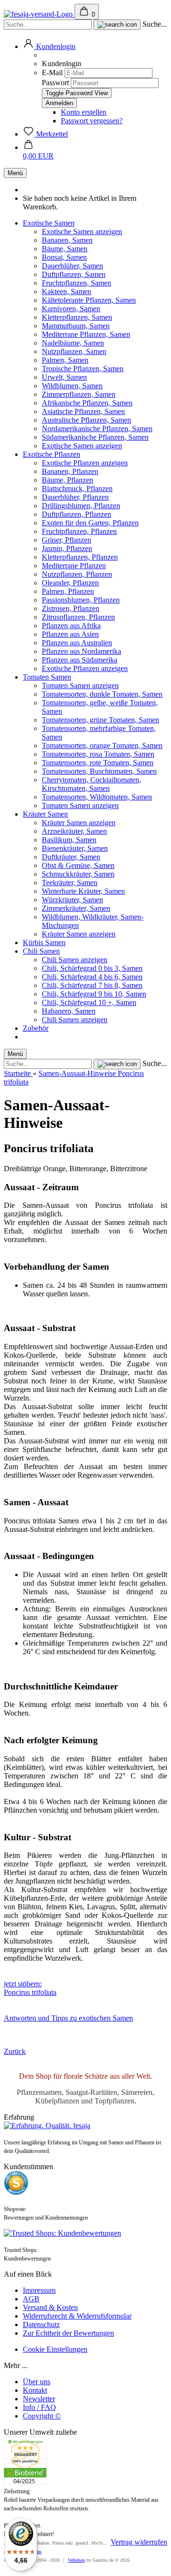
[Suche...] (117, 25)
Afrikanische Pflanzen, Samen (87, 403)
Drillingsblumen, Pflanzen (81, 506)
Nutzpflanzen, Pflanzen (77, 574)
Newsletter (39, 2399)
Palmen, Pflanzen (68, 591)
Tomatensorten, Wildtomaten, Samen (97, 797)
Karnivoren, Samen (71, 309)
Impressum (39, 2290)
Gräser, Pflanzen (66, 540)
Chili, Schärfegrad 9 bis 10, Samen (94, 994)
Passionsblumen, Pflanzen (81, 600)
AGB (31, 2299)
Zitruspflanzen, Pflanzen (78, 617)
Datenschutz (41, 2324)
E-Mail (52, 73)
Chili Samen (41, 951)
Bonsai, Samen (64, 257)
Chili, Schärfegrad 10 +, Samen (89, 1002)
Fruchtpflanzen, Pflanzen (79, 531)
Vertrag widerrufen (139, 2542)
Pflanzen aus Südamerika (80, 660)
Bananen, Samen (67, 240)
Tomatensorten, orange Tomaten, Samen (102, 745)
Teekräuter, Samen (70, 883)
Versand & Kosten (50, 2307)
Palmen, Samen (65, 360)
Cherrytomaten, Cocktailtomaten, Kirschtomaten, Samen (91, 784)
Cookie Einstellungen (55, 2349)
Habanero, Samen (69, 1011)
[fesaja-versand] (39, 14)
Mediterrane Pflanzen (74, 566)
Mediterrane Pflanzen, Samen (86, 334)
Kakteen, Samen (66, 291)
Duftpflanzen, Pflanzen (76, 514)
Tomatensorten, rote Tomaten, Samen (98, 763)
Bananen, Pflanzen (70, 471)
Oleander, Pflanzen (70, 583)
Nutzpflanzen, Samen (74, 351)
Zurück (15, 2051)
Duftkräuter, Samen (71, 857)
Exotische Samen (49, 223)
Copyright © (42, 2416)
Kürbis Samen (44, 943)
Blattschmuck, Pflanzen (77, 489)
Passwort (55, 83)
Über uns (37, 2382)
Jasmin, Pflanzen (67, 548)
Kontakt (35, 2390)
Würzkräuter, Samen (72, 900)
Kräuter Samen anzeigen (79, 823)
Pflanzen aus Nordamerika (81, 651)
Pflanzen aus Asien (70, 634)
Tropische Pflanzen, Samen (83, 369)
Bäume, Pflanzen (67, 480)
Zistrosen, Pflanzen (71, 608)
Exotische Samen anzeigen (82, 232)
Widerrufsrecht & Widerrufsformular (77, 2316)
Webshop (76, 2560)
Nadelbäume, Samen (73, 343)
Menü (15, 173)
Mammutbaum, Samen (76, 326)
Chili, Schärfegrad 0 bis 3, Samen (92, 968)
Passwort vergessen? (92, 121)
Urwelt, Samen (64, 377)
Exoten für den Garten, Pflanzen (90, 523)
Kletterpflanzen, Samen (77, 317)
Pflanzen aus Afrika (71, 626)
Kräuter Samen (45, 814)
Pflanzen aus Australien (77, 643)
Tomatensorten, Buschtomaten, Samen (99, 771)
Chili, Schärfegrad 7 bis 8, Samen (92, 985)
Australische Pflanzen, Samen (86, 420)
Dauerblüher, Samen (72, 266)
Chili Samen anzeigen (75, 960)
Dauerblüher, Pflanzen (75, 497)
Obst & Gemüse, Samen (78, 865)
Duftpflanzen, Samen (74, 274)
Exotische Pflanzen (52, 454)
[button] (49, 46)
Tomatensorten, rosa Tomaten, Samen (98, 754)
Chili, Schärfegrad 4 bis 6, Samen (92, 977)
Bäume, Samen (65, 249)
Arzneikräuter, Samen (74, 831)
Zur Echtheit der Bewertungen (68, 2333)
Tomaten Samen (47, 677)
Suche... (155, 24)
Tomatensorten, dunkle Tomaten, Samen (102, 694)
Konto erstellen (84, 112)
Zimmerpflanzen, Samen (79, 394)
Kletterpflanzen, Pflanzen (80, 557)
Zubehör (36, 1028)
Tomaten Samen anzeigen (80, 686)
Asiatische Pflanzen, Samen (83, 411)
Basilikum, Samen (69, 840)
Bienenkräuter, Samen (75, 848)
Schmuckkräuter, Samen (78, 874)
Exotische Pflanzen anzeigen (85, 463)
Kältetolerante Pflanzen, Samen (89, 300)
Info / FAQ (39, 2407)
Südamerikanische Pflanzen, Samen (95, 437)
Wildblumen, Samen (72, 386)
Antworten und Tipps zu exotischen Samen (68, 2018)
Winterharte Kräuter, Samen (83, 891)
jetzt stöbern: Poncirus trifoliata (30, 1988)
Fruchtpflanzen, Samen (76, 283)
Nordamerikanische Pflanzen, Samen (97, 429)
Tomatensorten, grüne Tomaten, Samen (100, 720)
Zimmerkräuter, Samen (76, 908)
